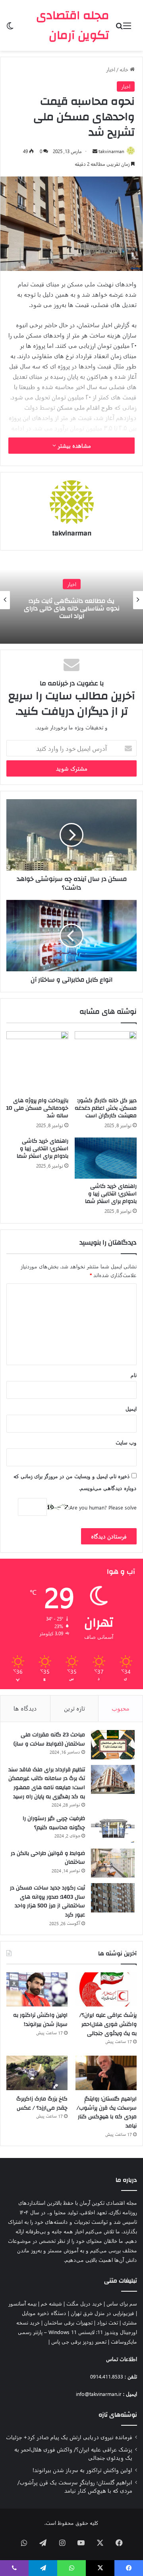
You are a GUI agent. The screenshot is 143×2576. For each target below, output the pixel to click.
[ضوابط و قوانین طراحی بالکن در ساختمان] (113, 1863)
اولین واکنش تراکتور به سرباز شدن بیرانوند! (40, 2020)
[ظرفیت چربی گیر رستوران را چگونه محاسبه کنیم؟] (113, 1828)
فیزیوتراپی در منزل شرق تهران (102, 2313)
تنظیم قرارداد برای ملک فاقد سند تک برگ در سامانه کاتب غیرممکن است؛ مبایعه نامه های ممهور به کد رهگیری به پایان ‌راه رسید (47, 1783)
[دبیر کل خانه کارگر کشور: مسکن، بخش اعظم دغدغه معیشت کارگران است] (106, 1062)
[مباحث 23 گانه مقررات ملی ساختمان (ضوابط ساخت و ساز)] (113, 1745)
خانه (125, 69)
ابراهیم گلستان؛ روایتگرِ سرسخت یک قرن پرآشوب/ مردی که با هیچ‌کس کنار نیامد (107, 2112)
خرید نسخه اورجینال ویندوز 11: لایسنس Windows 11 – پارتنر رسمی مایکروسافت (77, 2332)
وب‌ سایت (126, 1442)
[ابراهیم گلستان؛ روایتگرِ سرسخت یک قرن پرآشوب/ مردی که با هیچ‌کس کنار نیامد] (106, 2073)
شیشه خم (51, 2303)
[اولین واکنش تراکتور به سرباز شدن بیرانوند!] (37, 1990)
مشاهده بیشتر (73, 446)
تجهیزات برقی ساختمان (68, 2322)
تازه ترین (74, 1708)
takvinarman (111, 151)
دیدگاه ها (25, 1708)
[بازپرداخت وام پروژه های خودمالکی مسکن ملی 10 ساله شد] (37, 1062)
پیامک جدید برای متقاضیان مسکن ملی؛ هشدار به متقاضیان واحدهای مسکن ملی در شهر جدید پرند (72, 608)
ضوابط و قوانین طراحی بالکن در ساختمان (48, 1858)
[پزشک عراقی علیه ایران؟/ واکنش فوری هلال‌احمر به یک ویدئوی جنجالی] (106, 1990)
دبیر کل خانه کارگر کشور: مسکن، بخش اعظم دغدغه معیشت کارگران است (106, 1108)
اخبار (111, 69)
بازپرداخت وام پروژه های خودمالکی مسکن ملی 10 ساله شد (37, 1108)
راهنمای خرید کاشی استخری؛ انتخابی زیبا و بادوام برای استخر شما (111, 1194)
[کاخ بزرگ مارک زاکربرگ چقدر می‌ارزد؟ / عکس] (37, 2073)
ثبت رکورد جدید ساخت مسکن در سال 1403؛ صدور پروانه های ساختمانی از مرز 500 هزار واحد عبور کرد (47, 1901)
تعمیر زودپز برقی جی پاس (79, 2341)
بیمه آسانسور (22, 2303)
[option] (71, 600)
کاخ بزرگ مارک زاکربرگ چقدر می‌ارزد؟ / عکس (42, 2103)
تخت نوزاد (107, 2322)
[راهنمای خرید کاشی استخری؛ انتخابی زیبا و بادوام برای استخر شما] (106, 1158)
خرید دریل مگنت (84, 2303)
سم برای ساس (122, 2303)
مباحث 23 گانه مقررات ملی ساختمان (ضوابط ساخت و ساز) (49, 1739)
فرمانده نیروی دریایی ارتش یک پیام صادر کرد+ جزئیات (69, 2437)
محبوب (121, 1708)
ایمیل (131, 1409)
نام (134, 1375)
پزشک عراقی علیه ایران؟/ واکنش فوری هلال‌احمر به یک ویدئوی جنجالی (108, 2024)
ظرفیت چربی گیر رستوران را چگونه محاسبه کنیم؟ (54, 1823)
